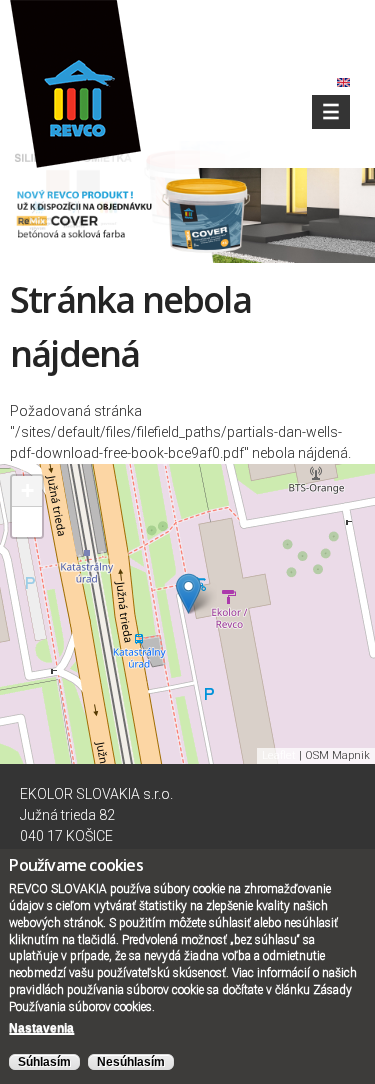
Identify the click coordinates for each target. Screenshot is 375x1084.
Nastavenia (41, 1028)
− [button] (27, 521)
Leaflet (279, 755)
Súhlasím (44, 1062)
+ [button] (27, 490)
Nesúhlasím (131, 1062)
